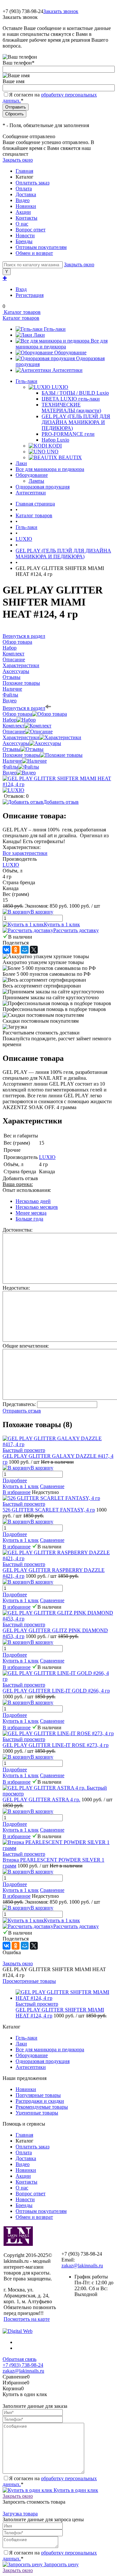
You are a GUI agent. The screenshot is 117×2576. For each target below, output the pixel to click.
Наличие (12, 761)
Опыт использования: (27, 1190)
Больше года (29, 1219)
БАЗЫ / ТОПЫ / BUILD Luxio (75, 393)
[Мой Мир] (25, 950)
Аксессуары (16, 743)
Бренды (24, 241)
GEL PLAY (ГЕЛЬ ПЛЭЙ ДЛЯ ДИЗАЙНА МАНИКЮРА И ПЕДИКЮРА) (76, 422)
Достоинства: (18, 1230)
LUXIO (60, 387)
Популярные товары (38, 2095)
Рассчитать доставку (76, 930)
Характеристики (21, 737)
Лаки (39, 335)
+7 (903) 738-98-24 (23, 2365)
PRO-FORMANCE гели (68, 434)
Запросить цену (61, 2564)
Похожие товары (21, 755)
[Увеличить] (58, 784)
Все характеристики (25, 853)
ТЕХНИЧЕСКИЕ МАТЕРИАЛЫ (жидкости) (71, 408)
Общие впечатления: (26, 1346)
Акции (23, 212)
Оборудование (70, 352)
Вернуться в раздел (24, 708)
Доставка (26, 194)
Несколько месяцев (37, 1207)
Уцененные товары (37, 2113)
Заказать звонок (61, 11)
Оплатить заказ (32, 183)
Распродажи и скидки (40, 2101)
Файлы (10, 767)
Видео (23, 200)
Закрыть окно (18, 160)
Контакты (26, 218)
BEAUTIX (70, 457)
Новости (25, 235)
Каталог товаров (22, 312)
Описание (14, 732)
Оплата (24, 189)
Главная (24, 171)
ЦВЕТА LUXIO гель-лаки (71, 399)
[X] (34, 950)
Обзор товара (17, 714)
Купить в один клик (75, 2490)
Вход (21, 289)
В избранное (17, 1492)
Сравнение (52, 1486)
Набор (10, 720)
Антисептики (67, 370)
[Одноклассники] (16, 950)
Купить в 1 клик (62, 924)
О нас (22, 224)
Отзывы (12, 749)
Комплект (13, 726)
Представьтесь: (19, 1404)
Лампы (36, 481)
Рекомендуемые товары (42, 2107)
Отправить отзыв (22, 1411)
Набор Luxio (55, 440)
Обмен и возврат (34, 253)
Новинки (26, 206)
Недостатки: (16, 1288)
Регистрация (30, 295)
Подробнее (15, 1480)
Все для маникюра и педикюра (62, 344)
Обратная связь (19, 2359)
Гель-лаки (55, 329)
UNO (53, 452)
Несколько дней (33, 1201)
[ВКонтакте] (6, 950)
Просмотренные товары (29, 1981)
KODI (55, 446)
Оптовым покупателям (41, 247)
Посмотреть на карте (27, 2319)
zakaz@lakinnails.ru (82, 2266)
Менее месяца (31, 1213)
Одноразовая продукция (43, 2061)
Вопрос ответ (31, 230)
